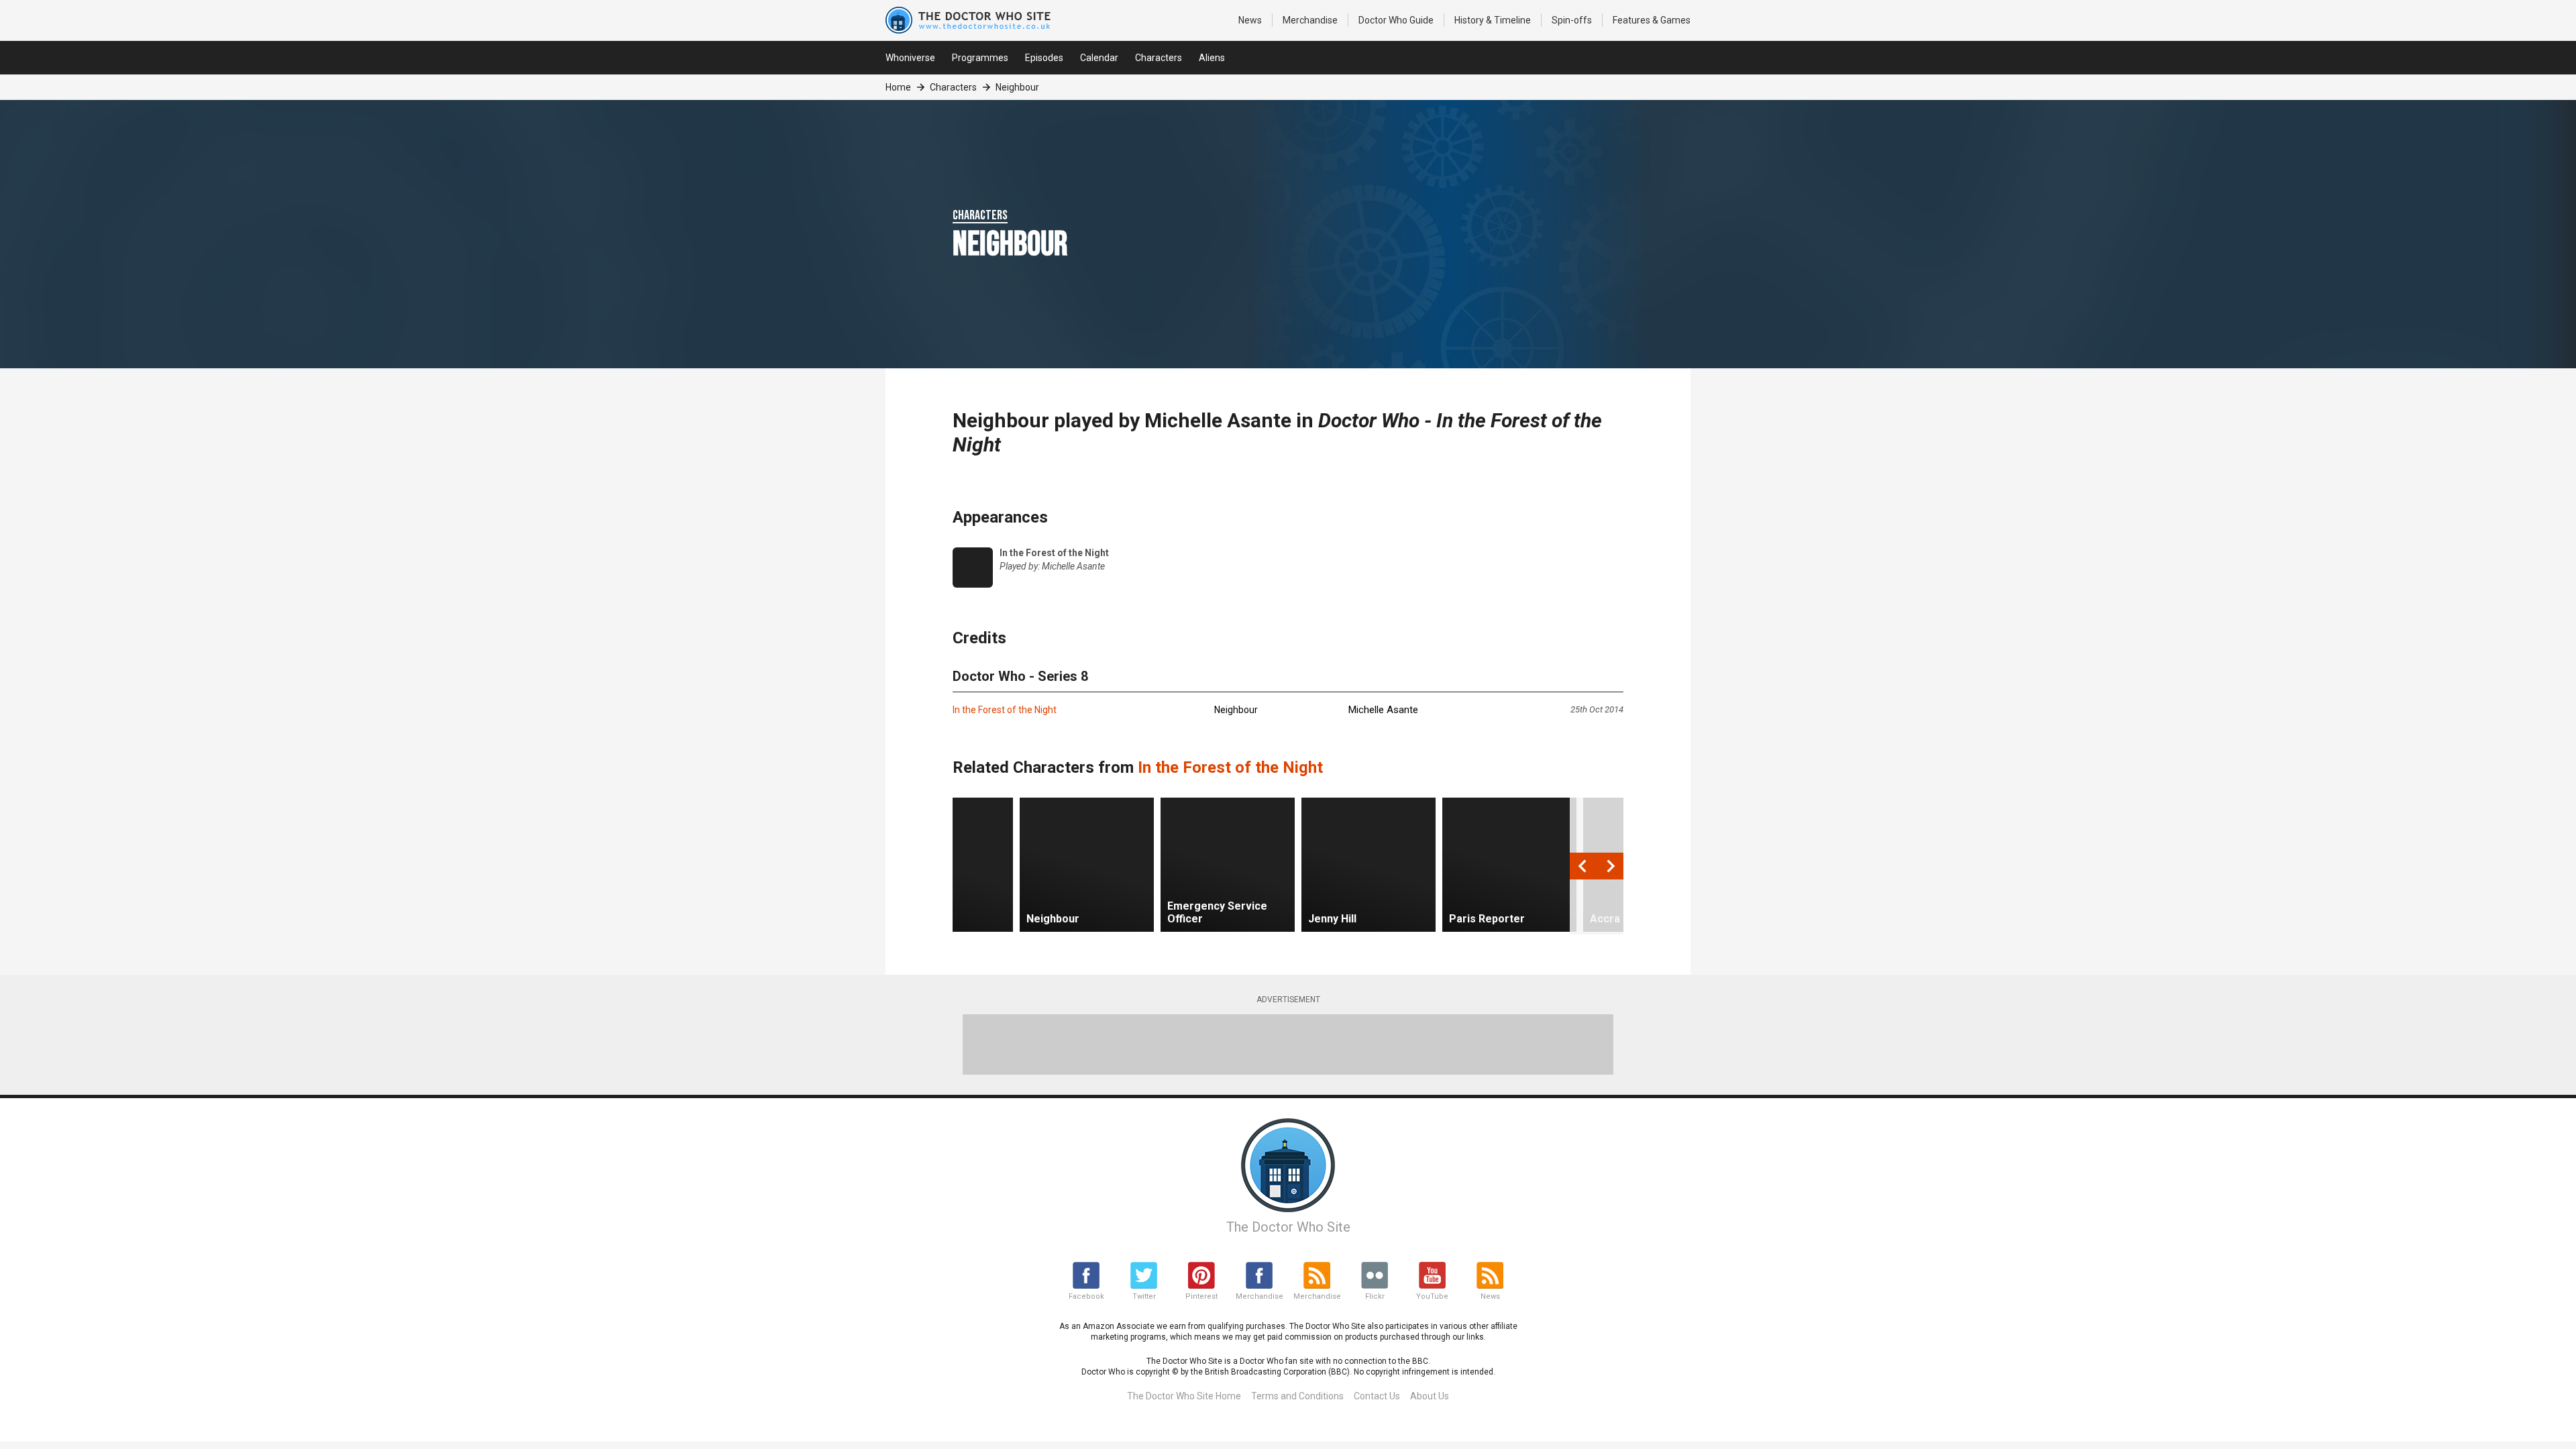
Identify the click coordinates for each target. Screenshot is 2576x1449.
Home (898, 87)
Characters (1159, 58)
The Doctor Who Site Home (1184, 1396)
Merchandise (1310, 20)
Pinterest (1201, 1296)
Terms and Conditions (1297, 1396)
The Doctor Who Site (1288, 1227)
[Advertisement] (1288, 1044)
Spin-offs (1572, 20)
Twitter (1144, 1296)
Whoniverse (910, 58)
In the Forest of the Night (1005, 710)
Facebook (1086, 1296)
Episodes (1044, 58)
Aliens (1212, 58)
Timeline (1493, 20)
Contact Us (1377, 1396)
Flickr (1375, 1296)
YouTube (1432, 1296)
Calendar (1099, 58)
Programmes (980, 58)
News (1250, 20)
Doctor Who (1396, 20)
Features (1652, 20)
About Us (1430, 1396)
